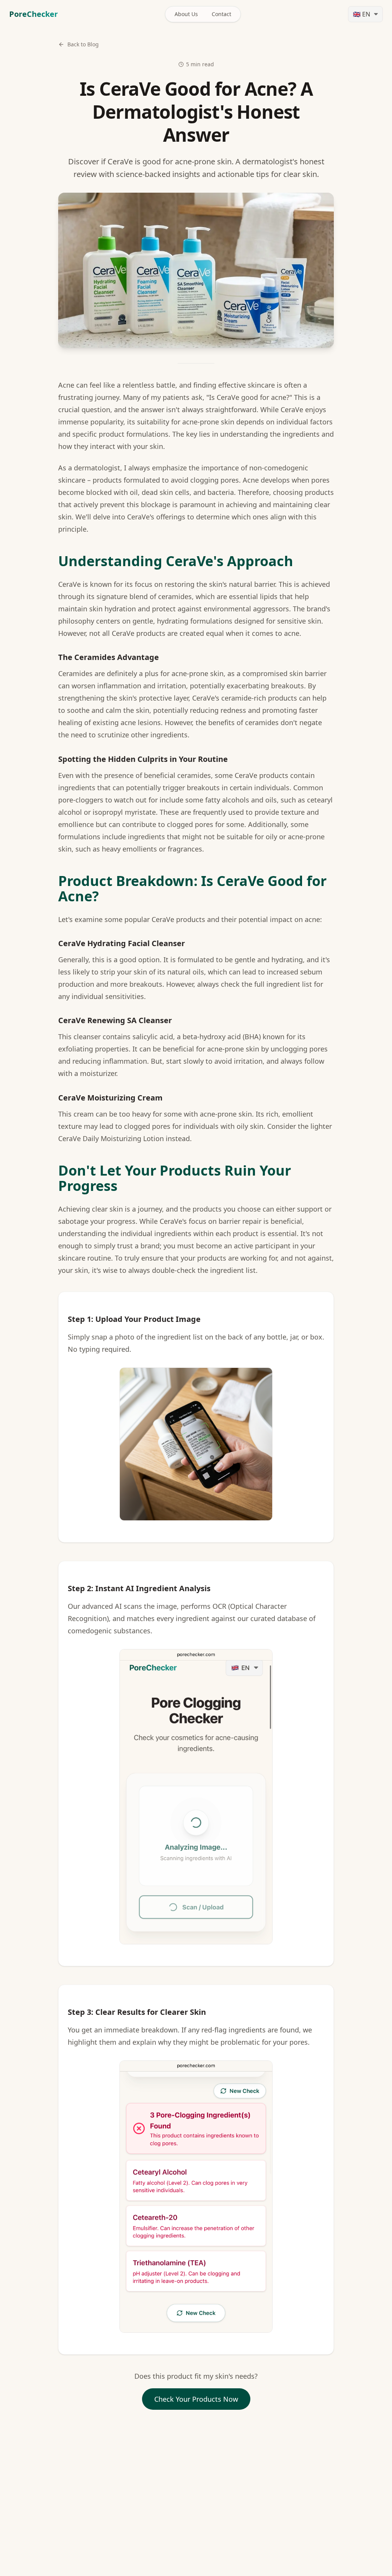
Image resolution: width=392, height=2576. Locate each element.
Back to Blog (83, 44)
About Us (186, 14)
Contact (221, 14)
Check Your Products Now (196, 2399)
